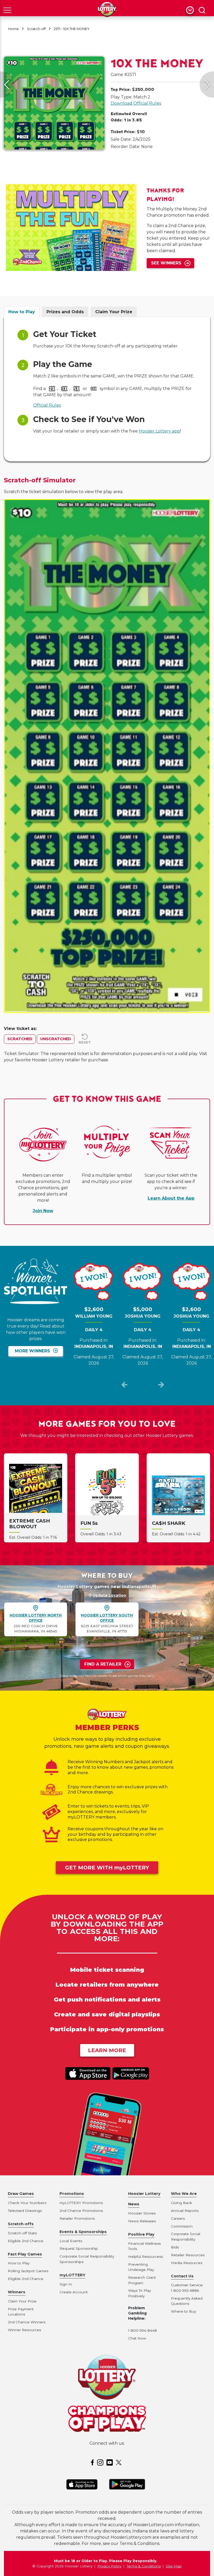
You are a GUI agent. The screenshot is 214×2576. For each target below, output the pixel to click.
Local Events (71, 2241)
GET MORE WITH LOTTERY (107, 1868)
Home (13, 29)
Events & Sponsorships (83, 2232)
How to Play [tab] (22, 312)
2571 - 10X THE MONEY (72, 29)
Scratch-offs (21, 2224)
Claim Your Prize (22, 2301)
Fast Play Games (25, 2254)
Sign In (66, 2284)
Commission (182, 2226)
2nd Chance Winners (27, 2322)
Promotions (72, 2194)
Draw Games (21, 2194)
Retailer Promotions (77, 2218)
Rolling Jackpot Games (28, 2271)
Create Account (74, 2292)
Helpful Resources (145, 2257)
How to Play (19, 2263)
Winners (17, 2292)
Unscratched (56, 1039)
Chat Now (137, 2338)
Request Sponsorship (79, 2248)
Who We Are (184, 2194)
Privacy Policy (109, 2566)
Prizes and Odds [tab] (65, 312)
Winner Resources (24, 2330)
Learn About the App (171, 1198)
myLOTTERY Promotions (81, 2203)
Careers (178, 2218)
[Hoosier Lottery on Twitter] (120, 2462)
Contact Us (182, 2276)
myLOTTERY (72, 2275)
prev (124, 1386)
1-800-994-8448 (142, 2330)
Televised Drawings (25, 2211)
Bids (175, 2247)
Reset (85, 1042)
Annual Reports (185, 2211)
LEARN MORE (107, 2050)
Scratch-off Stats (22, 2233)
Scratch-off (36, 29)
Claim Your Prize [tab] (114, 312)
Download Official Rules (136, 103)
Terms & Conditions (144, 2566)
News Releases (142, 2221)
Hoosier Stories (142, 2213)
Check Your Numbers (27, 2203)
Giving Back (182, 2203)
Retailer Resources (188, 2255)
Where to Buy (183, 2311)
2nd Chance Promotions (81, 2211)
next (161, 1386)
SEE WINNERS (166, 263)
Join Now (43, 1211)
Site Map (174, 2566)
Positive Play (141, 2234)
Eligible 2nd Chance (26, 2241)
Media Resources (187, 2263)
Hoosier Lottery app (159, 431)
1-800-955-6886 (185, 2290)
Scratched (20, 1039)
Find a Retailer (103, 1664)
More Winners (32, 1351)
